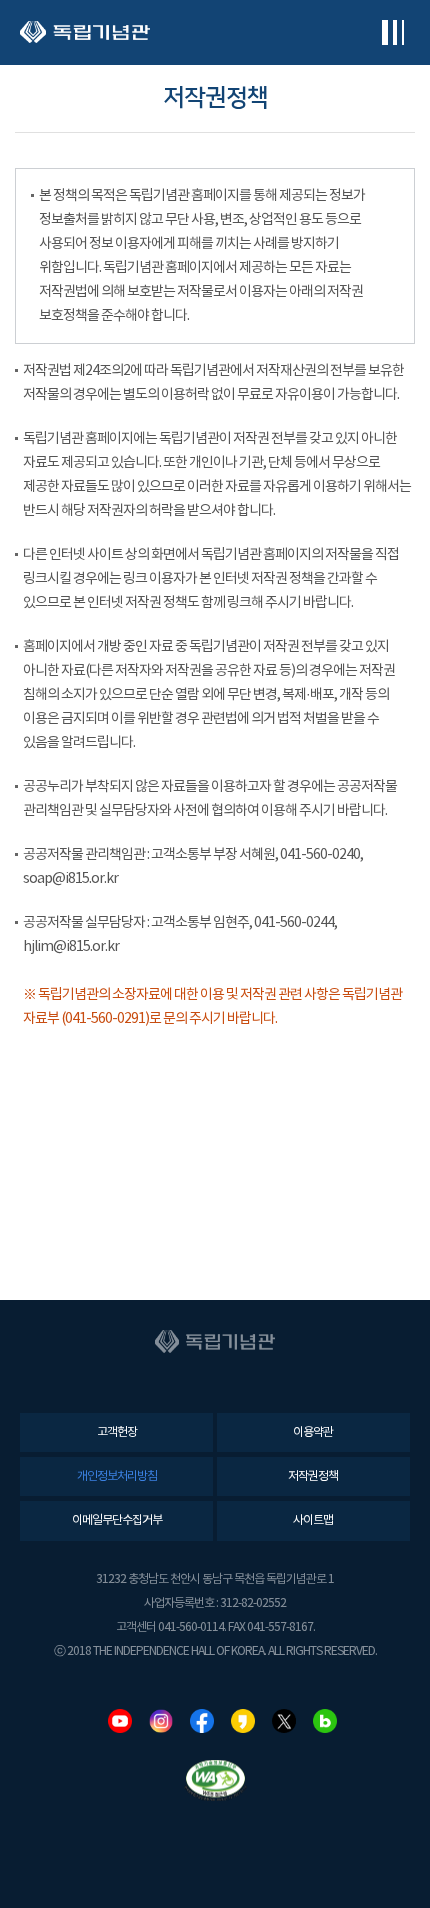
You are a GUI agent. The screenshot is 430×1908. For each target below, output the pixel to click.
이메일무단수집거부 (117, 1520)
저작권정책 (313, 1476)
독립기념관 (85, 32)
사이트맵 (313, 1520)
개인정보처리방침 (117, 1476)
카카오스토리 (243, 1721)
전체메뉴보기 (392, 32)
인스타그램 (161, 1721)
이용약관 (313, 1432)
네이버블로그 (325, 1721)
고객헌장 (117, 1432)
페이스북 (202, 1721)
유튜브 (120, 1721)
